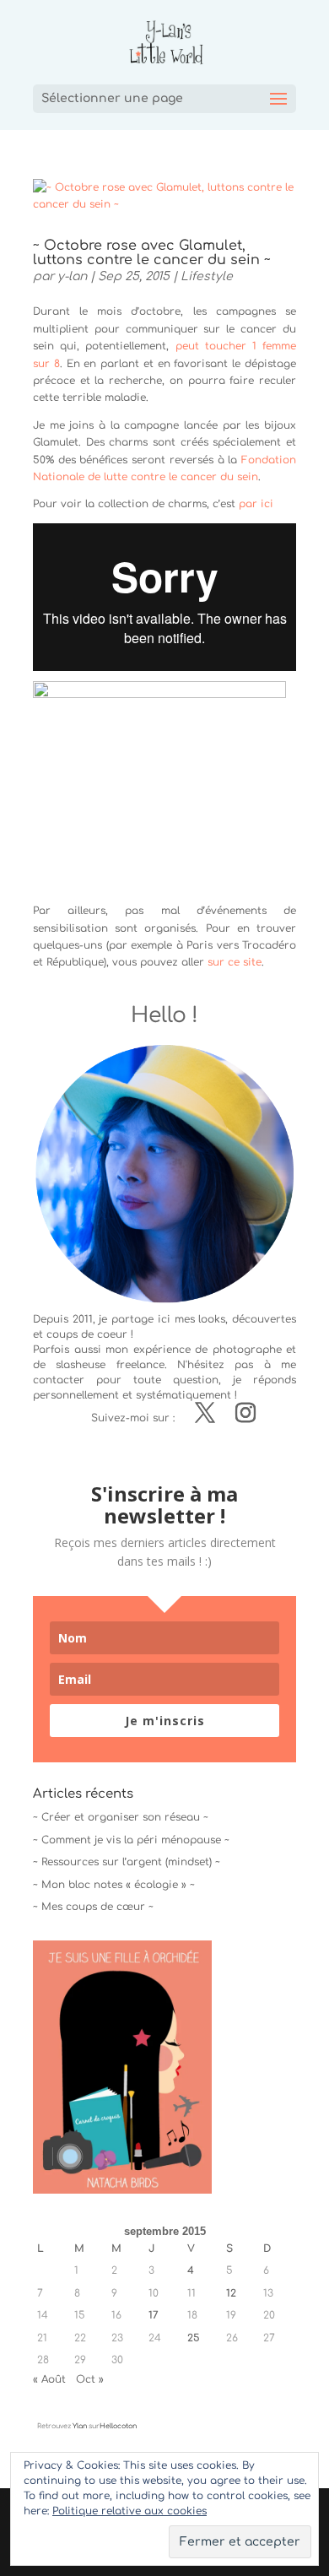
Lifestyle (207, 276)
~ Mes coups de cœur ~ (93, 1907)
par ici (256, 504)
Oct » (90, 2379)
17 (154, 2315)
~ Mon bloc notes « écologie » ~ (114, 1885)
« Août (49, 2379)
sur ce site (235, 962)
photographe (247, 1350)
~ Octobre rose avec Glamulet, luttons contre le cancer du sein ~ (152, 253)
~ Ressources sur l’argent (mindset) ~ (127, 1862)
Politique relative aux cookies (129, 2511)
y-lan (72, 276)
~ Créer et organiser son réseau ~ (121, 1817)
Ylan (80, 2426)
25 (194, 2338)
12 (231, 2293)
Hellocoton (118, 2426)
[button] (122, 2067)
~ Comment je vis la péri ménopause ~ (131, 1840)
